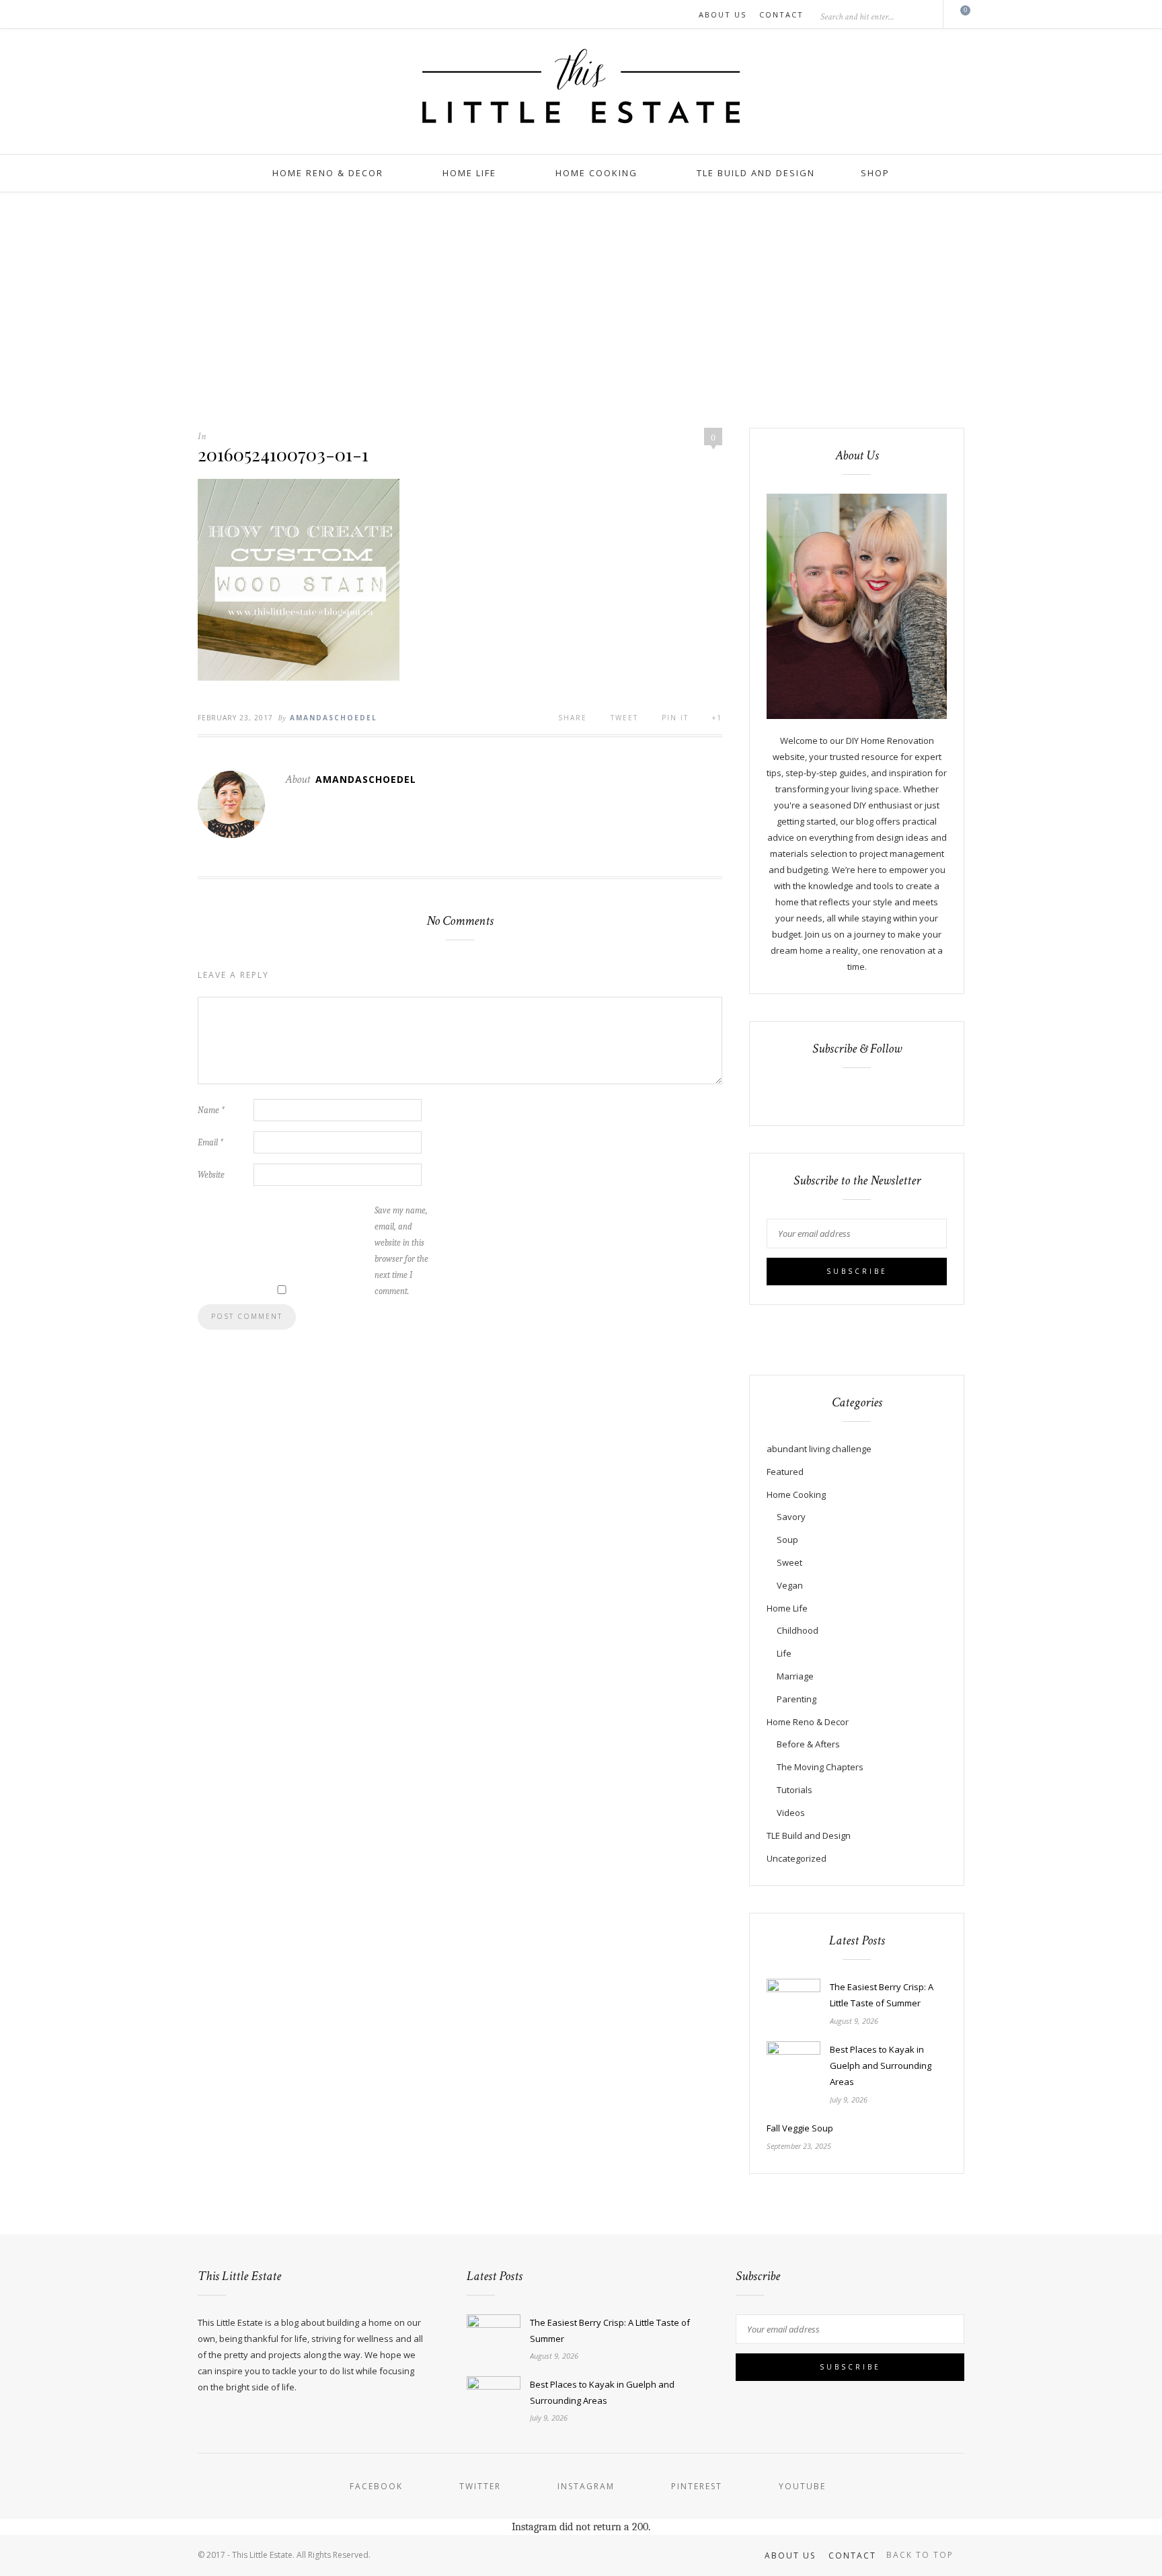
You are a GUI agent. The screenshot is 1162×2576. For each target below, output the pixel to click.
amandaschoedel (334, 718)
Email (210, 1142)
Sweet (789, 1562)
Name (211, 1110)
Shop (875, 173)
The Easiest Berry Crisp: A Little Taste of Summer (882, 1995)
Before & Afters (808, 1744)
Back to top (922, 2555)
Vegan (790, 1585)
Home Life (469, 173)
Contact (781, 14)
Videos (791, 1813)
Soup (787, 1540)
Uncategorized (797, 1858)
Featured (785, 1472)
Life (784, 1653)
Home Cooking (596, 173)
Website (211, 1175)
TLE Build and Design (756, 173)
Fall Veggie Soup (800, 2128)
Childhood (798, 1630)
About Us (723, 14)
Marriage (795, 1676)
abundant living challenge (819, 1449)
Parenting (797, 1699)
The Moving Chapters (820, 1767)
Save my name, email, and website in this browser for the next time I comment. (401, 1251)
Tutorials (795, 1790)
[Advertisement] (581, 293)
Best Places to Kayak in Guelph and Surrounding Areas (881, 2066)
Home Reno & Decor (328, 173)
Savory (791, 1517)
